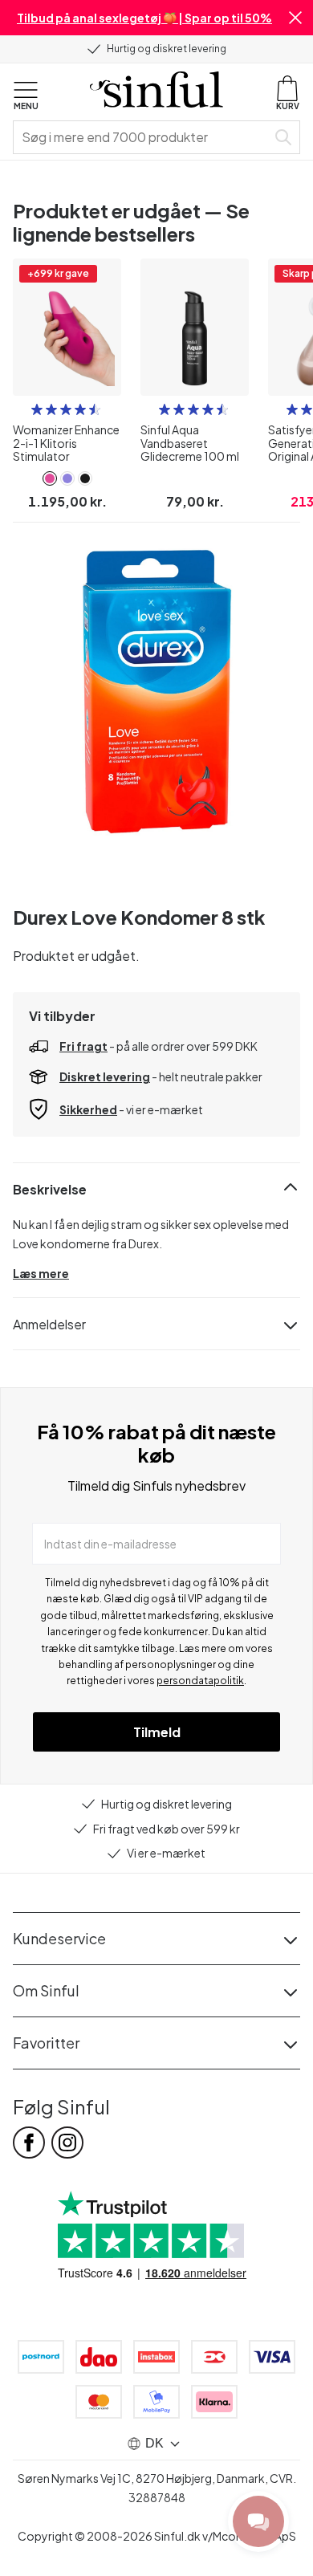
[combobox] (143, 137)
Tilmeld (157, 1732)
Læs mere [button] (41, 1273)
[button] (295, 18)
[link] (50, 478)
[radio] (37, 409)
